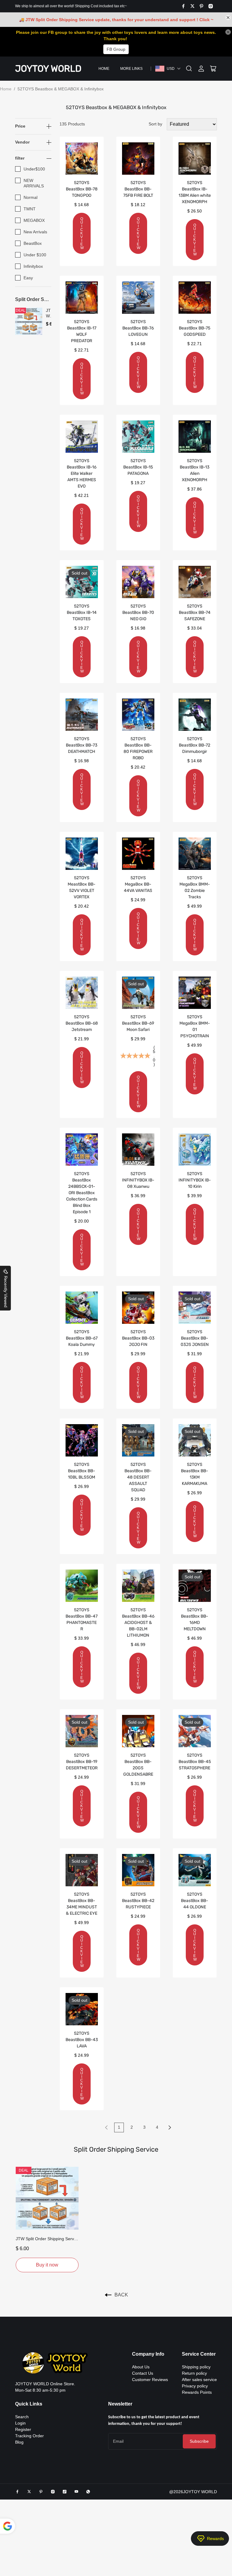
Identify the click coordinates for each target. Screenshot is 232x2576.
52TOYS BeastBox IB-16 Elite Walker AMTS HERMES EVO (82, 473)
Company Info (148, 2354)
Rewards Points (197, 2392)
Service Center (199, 2354)
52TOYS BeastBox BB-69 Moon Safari (138, 1023)
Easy (28, 278)
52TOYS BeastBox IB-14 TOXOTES (82, 612)
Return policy (194, 2373)
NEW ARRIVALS (34, 183)
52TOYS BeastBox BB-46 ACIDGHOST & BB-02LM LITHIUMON (138, 1623)
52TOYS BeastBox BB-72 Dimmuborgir (195, 745)
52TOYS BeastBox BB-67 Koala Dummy (82, 1338)
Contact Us (143, 2373)
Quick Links (29, 2404)
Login (20, 2423)
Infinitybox (33, 266)
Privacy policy (195, 2386)
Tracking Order (29, 2436)
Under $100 (35, 255)
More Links (131, 69)
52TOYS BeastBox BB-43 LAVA (82, 2040)
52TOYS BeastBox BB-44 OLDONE (195, 1901)
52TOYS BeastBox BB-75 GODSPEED (195, 328)
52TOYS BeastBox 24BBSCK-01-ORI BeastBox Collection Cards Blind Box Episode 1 (82, 1193)
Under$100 (34, 169)
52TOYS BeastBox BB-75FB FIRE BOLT (138, 189)
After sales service (199, 2380)
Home (104, 69)
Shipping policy (196, 2367)
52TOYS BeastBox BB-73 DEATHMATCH (82, 745)
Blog (19, 2442)
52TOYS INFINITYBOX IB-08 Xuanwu (138, 1180)
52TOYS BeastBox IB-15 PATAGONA (138, 467)
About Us (141, 2367)
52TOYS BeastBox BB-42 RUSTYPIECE (138, 1901)
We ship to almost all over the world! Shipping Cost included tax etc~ (71, 6)
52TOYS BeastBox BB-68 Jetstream (82, 1023)
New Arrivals (35, 232)
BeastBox (33, 243)
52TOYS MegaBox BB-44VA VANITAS (138, 884)
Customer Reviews (150, 2380)
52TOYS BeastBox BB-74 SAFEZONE (195, 612)
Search (22, 2417)
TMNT (30, 209)
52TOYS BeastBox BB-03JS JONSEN (195, 1338)
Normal (31, 197)
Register (23, 2429)
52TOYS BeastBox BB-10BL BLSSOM (82, 1471)
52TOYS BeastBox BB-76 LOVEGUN (138, 328)
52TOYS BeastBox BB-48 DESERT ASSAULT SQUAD (138, 1477)
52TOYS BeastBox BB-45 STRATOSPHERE (195, 1762)
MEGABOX (34, 220)
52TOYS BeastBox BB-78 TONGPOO (82, 189)
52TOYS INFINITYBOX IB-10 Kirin (195, 1180)
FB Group (116, 49)
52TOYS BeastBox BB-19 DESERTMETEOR (82, 1762)
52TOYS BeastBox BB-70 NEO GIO (138, 612)
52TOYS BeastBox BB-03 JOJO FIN (138, 1338)
